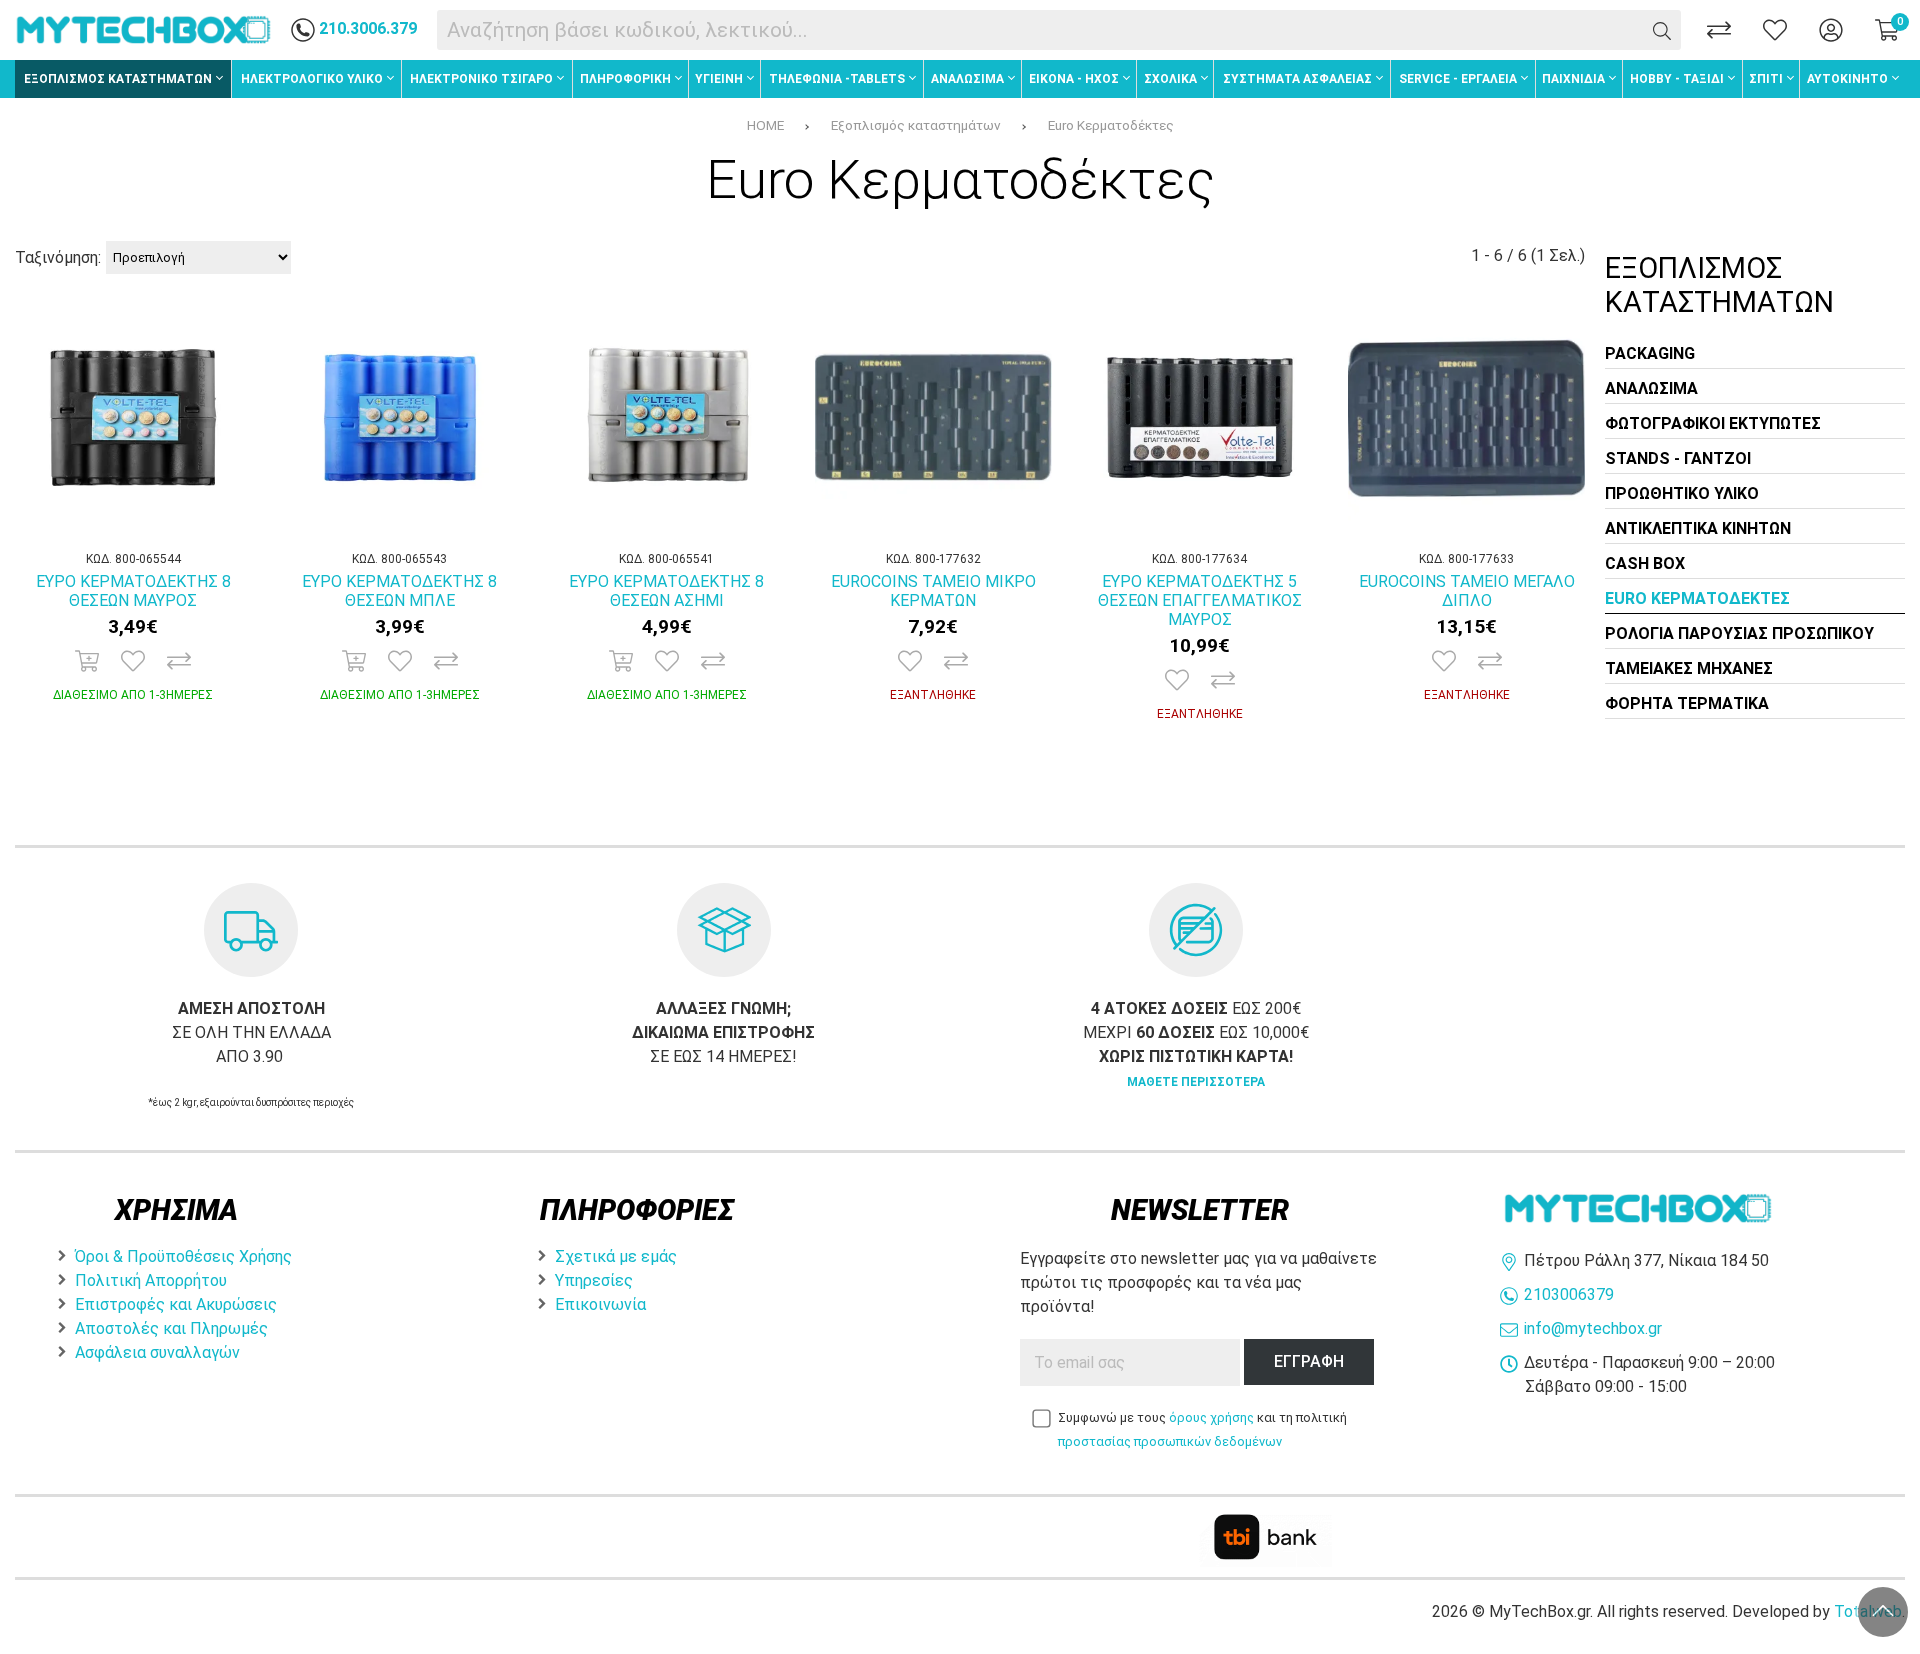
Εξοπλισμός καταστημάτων (916, 125)
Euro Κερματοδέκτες (1111, 125)
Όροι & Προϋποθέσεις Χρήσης (183, 1256)
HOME (765, 125)
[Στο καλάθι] (87, 661)
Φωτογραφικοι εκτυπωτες (1713, 423)
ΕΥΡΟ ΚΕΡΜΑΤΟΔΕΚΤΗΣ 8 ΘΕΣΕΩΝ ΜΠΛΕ (399, 591)
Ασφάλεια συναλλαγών (157, 1352)
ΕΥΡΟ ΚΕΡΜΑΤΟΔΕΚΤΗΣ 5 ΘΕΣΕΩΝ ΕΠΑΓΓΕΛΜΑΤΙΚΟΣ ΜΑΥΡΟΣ (1200, 600)
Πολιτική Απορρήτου (151, 1280)
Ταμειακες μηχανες (1689, 668)
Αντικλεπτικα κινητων (1698, 528)
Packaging (1650, 353)
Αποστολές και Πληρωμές (171, 1328)
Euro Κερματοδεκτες (1697, 598)
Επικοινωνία (600, 1304)
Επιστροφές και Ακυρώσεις (176, 1304)
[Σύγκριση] (1719, 30)
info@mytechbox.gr (1593, 1328)
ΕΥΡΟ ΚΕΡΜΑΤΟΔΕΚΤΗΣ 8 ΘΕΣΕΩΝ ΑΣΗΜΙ (666, 591)
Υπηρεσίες (594, 1280)
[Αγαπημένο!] (133, 661)
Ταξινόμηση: (58, 257)
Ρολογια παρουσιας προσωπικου (1739, 633)
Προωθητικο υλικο (1682, 493)
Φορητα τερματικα (1687, 703)
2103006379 (1569, 1294)
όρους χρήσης (1211, 1417)
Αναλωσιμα (1651, 388)
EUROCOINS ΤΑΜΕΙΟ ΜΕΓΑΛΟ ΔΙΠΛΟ (1467, 591)
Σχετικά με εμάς (616, 1256)
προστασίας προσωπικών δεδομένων (1170, 1441)
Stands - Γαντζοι (1678, 458)
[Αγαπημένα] (1775, 30)
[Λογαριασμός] (1831, 30)
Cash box (1645, 563)
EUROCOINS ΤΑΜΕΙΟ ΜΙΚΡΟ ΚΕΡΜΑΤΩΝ (933, 591)
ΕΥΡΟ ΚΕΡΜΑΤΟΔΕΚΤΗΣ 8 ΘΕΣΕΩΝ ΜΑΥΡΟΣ (133, 591)
